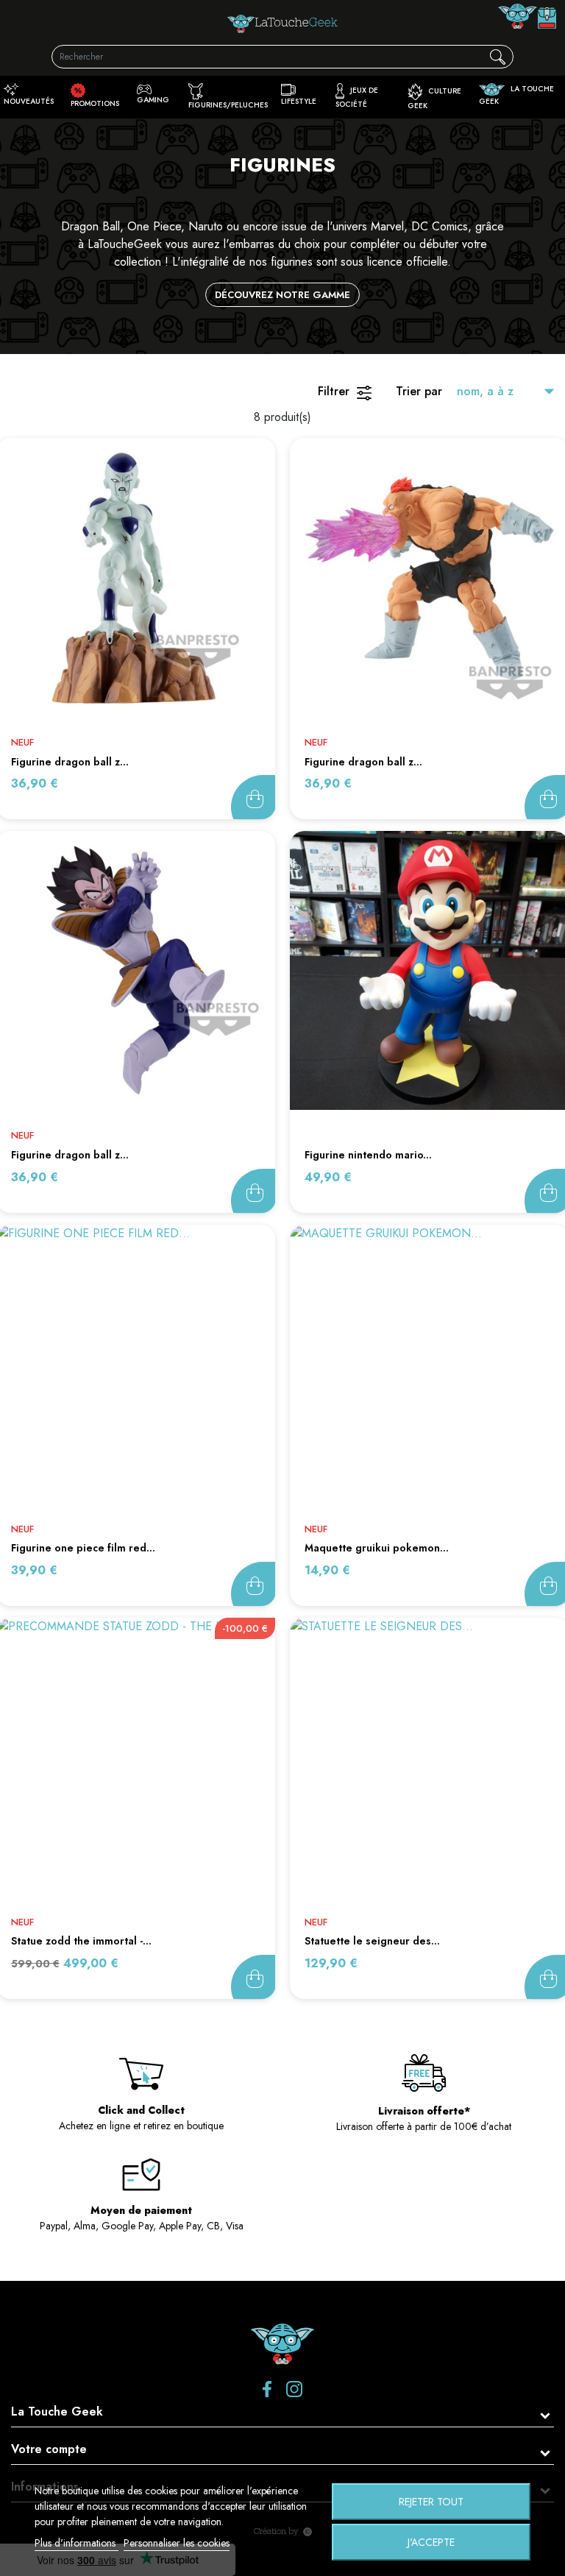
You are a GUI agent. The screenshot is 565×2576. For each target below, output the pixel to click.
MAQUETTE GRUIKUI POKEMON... (377, 1548)
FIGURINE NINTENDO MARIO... (368, 1155)
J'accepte (431, 2542)
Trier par (419, 391)
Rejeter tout (431, 2502)
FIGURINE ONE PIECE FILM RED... (83, 1548)
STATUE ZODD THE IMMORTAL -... (81, 1941)
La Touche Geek (57, 2412)
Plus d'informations (77, 2543)
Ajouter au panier (253, 797)
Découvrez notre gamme (282, 295)
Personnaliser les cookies (177, 2543)
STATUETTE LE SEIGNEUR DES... (372, 1941)
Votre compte (49, 2449)
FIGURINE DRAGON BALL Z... (70, 762)
